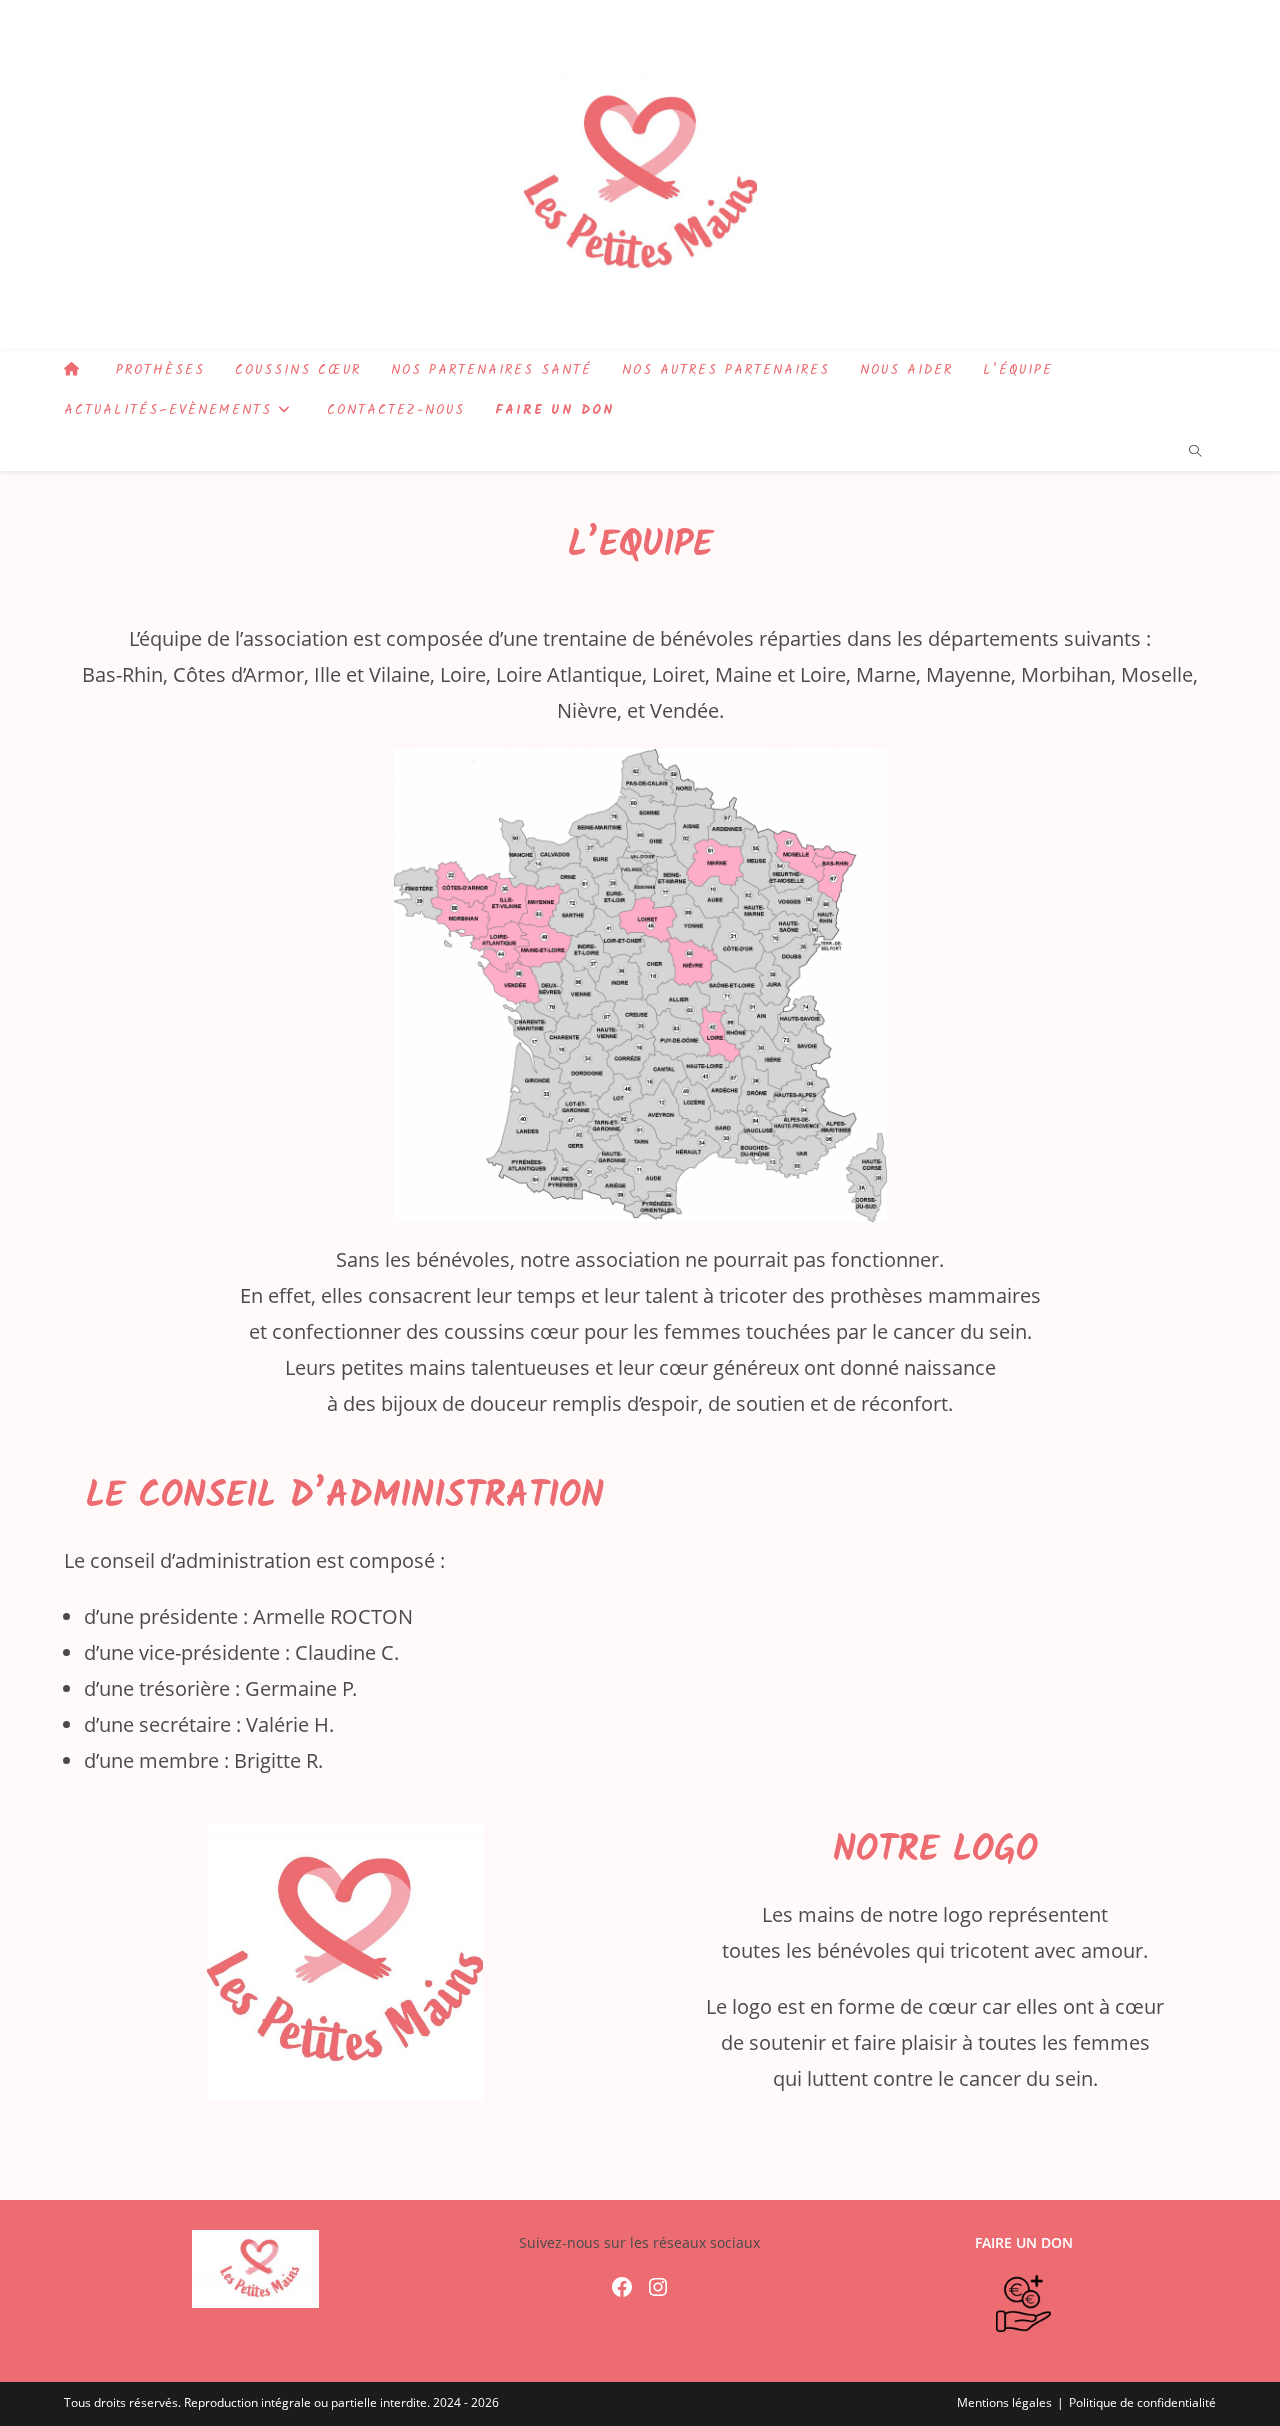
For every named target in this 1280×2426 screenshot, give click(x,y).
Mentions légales (1004, 2402)
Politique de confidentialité (1142, 2402)
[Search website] (1195, 452)
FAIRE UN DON (1024, 2242)
